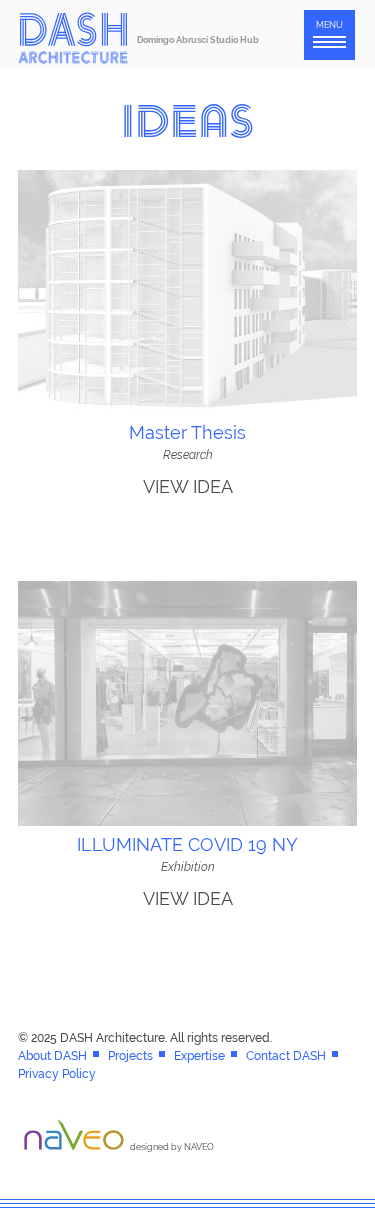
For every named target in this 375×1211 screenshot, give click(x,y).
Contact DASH (286, 1056)
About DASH (52, 1056)
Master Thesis (187, 432)
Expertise (199, 1056)
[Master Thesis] (187, 410)
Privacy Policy (57, 1074)
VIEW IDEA (188, 486)
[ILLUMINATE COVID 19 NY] (187, 822)
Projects (130, 1056)
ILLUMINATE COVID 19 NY (187, 844)
